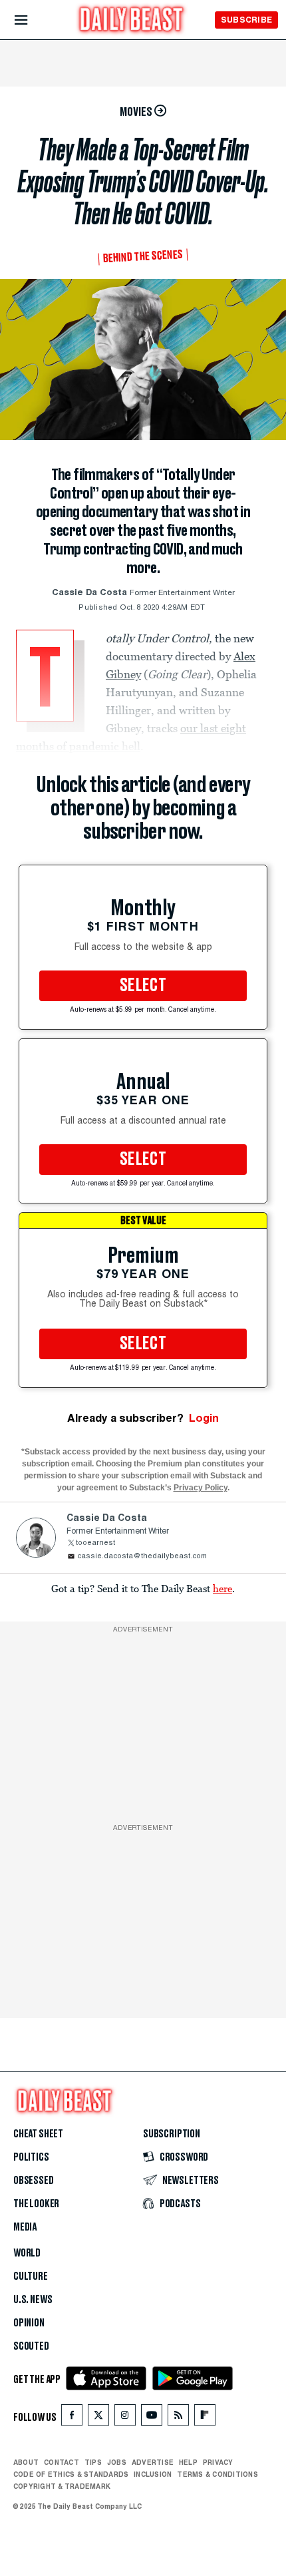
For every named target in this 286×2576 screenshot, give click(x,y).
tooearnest (95, 1543)
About (26, 2462)
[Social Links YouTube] (152, 2418)
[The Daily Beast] (132, 21)
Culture (31, 2276)
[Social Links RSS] (178, 2418)
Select (143, 986)
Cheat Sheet (38, 2134)
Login (204, 1418)
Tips (93, 2462)
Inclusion (153, 2474)
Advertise (153, 2462)
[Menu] (32, 20)
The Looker (36, 2204)
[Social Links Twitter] (98, 2418)
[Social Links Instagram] (125, 2418)
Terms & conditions (217, 2474)
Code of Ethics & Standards (71, 2474)
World (27, 2253)
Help (188, 2462)
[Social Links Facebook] (72, 2418)
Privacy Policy (201, 1488)
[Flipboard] (205, 2418)
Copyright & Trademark (62, 2486)
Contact (62, 2462)
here (222, 1588)
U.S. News (33, 2300)
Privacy (218, 2462)
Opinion (29, 2323)
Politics (31, 2157)
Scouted (31, 2346)
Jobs (117, 2462)
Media (25, 2227)
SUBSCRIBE (246, 20)
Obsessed (34, 2181)
